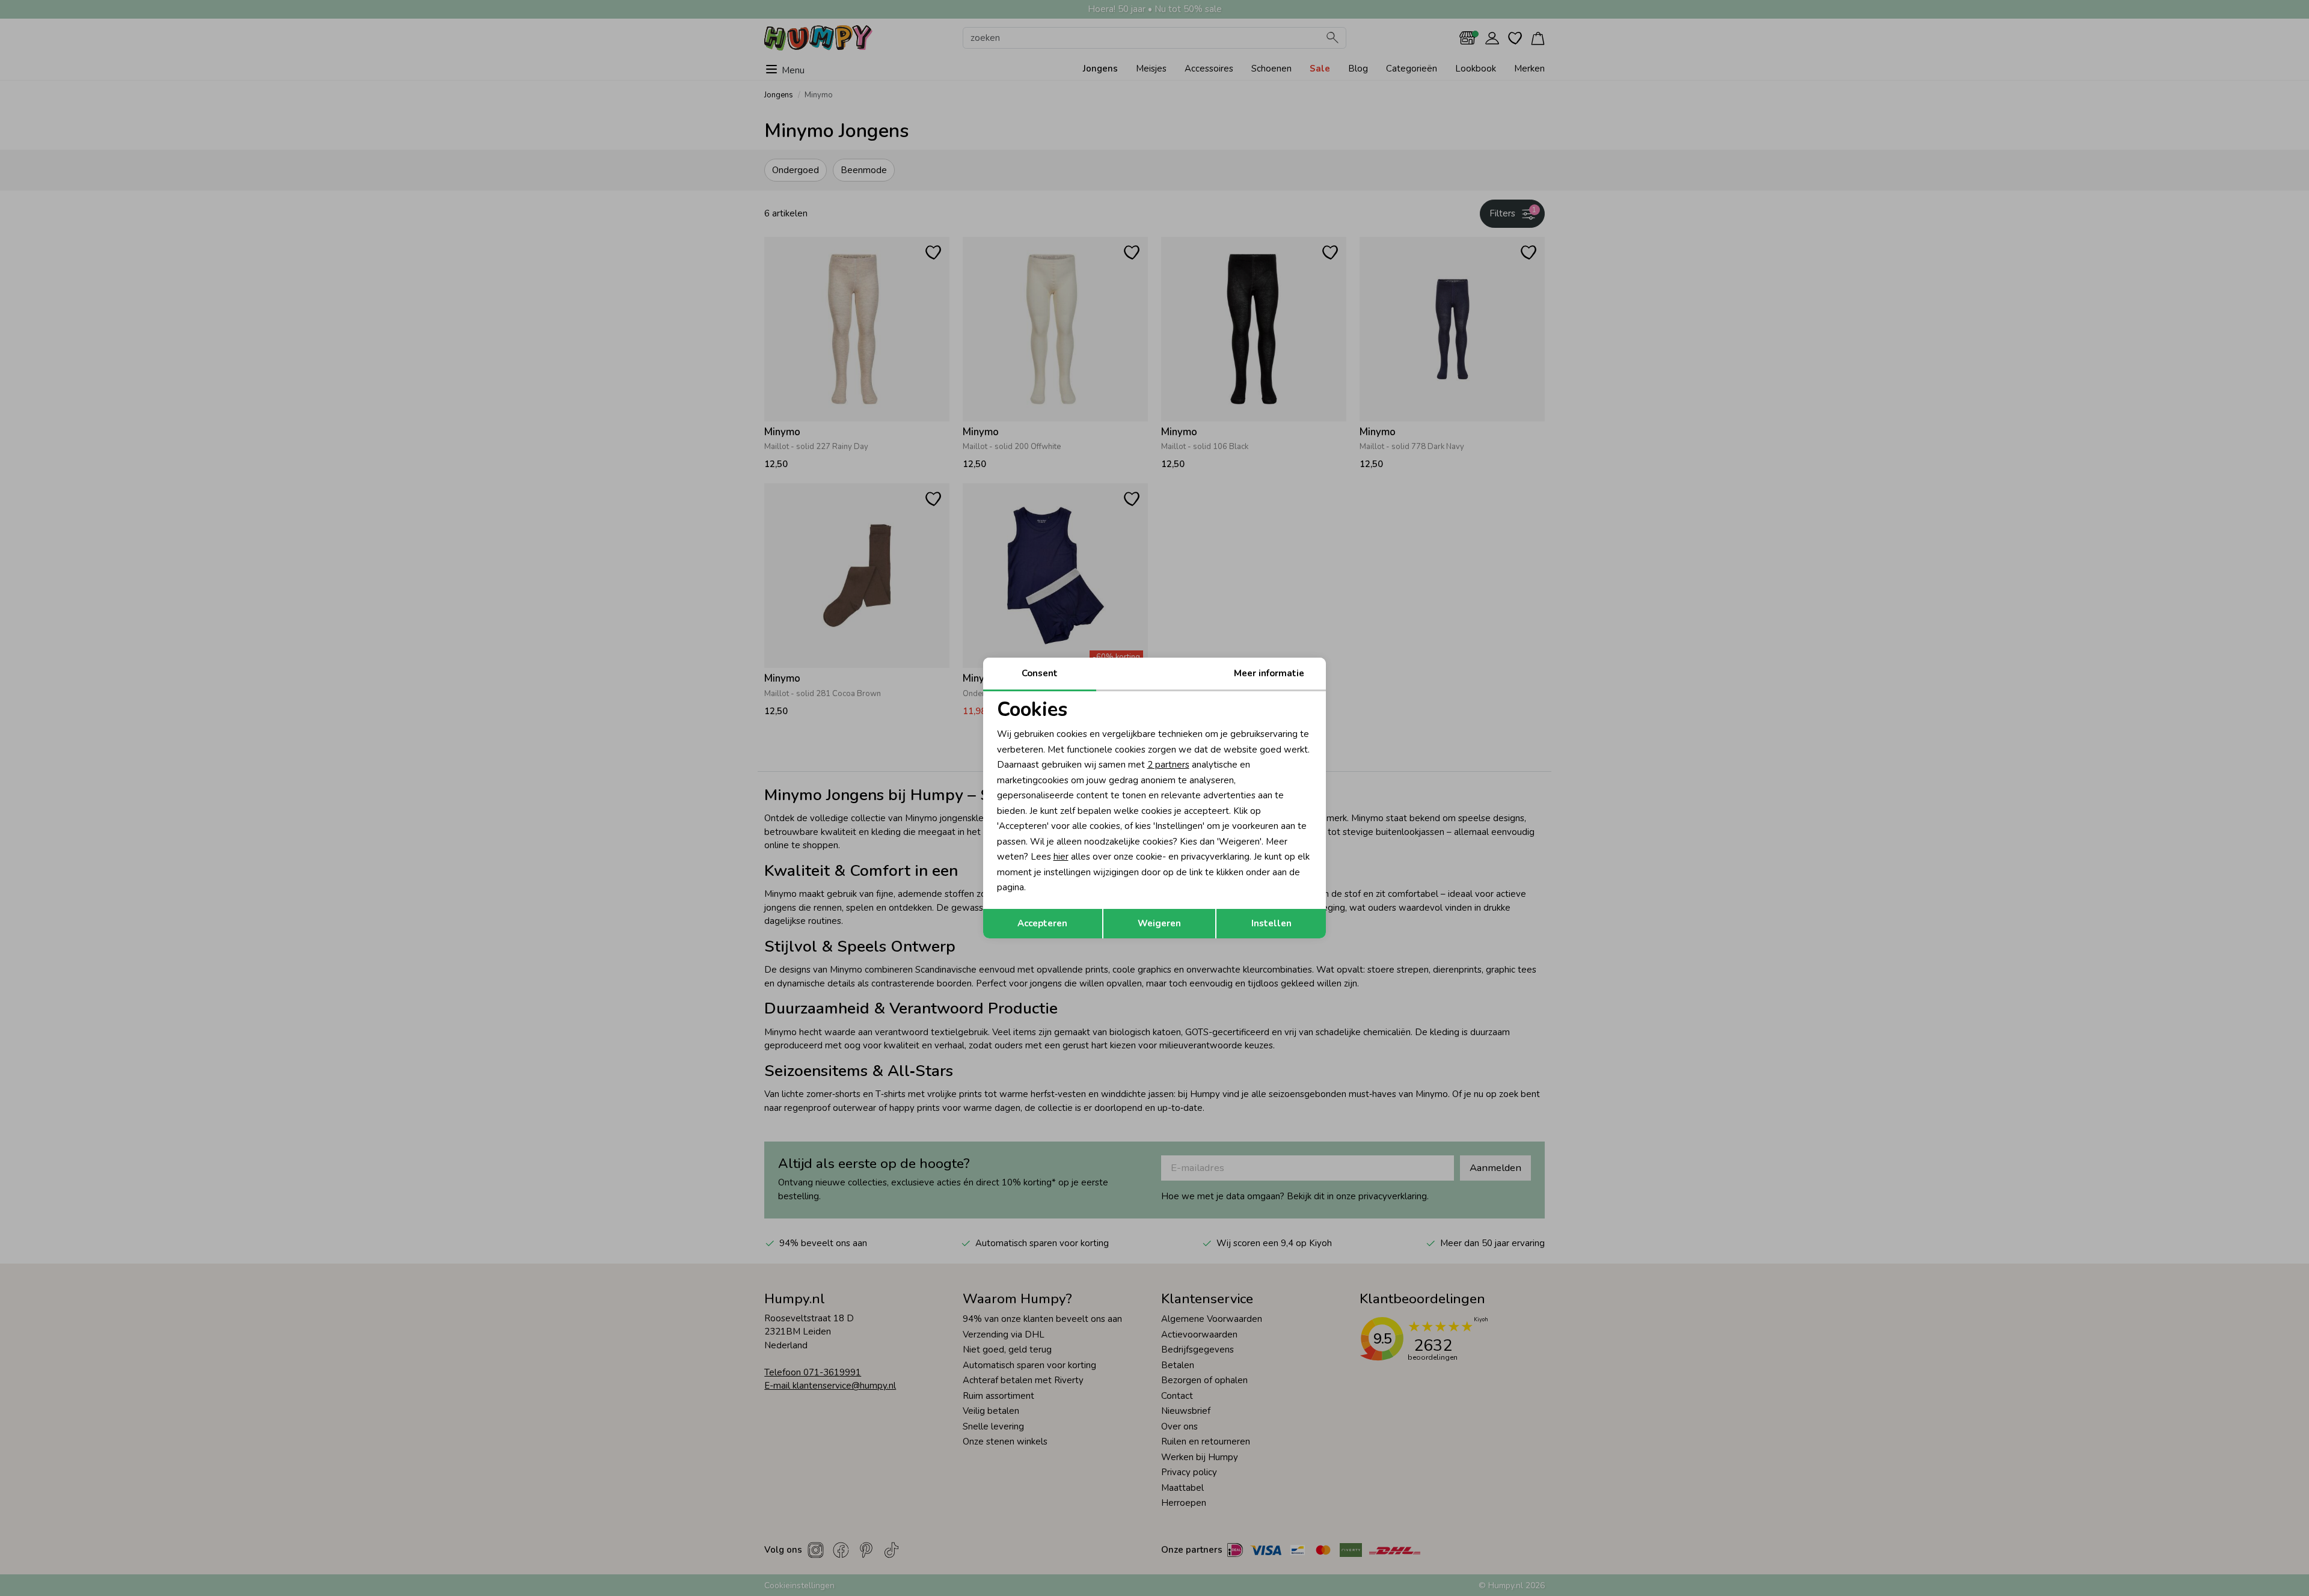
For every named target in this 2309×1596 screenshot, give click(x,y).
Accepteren (1042, 923)
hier (1061, 857)
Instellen (1271, 923)
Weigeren (1159, 923)
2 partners (1168, 765)
